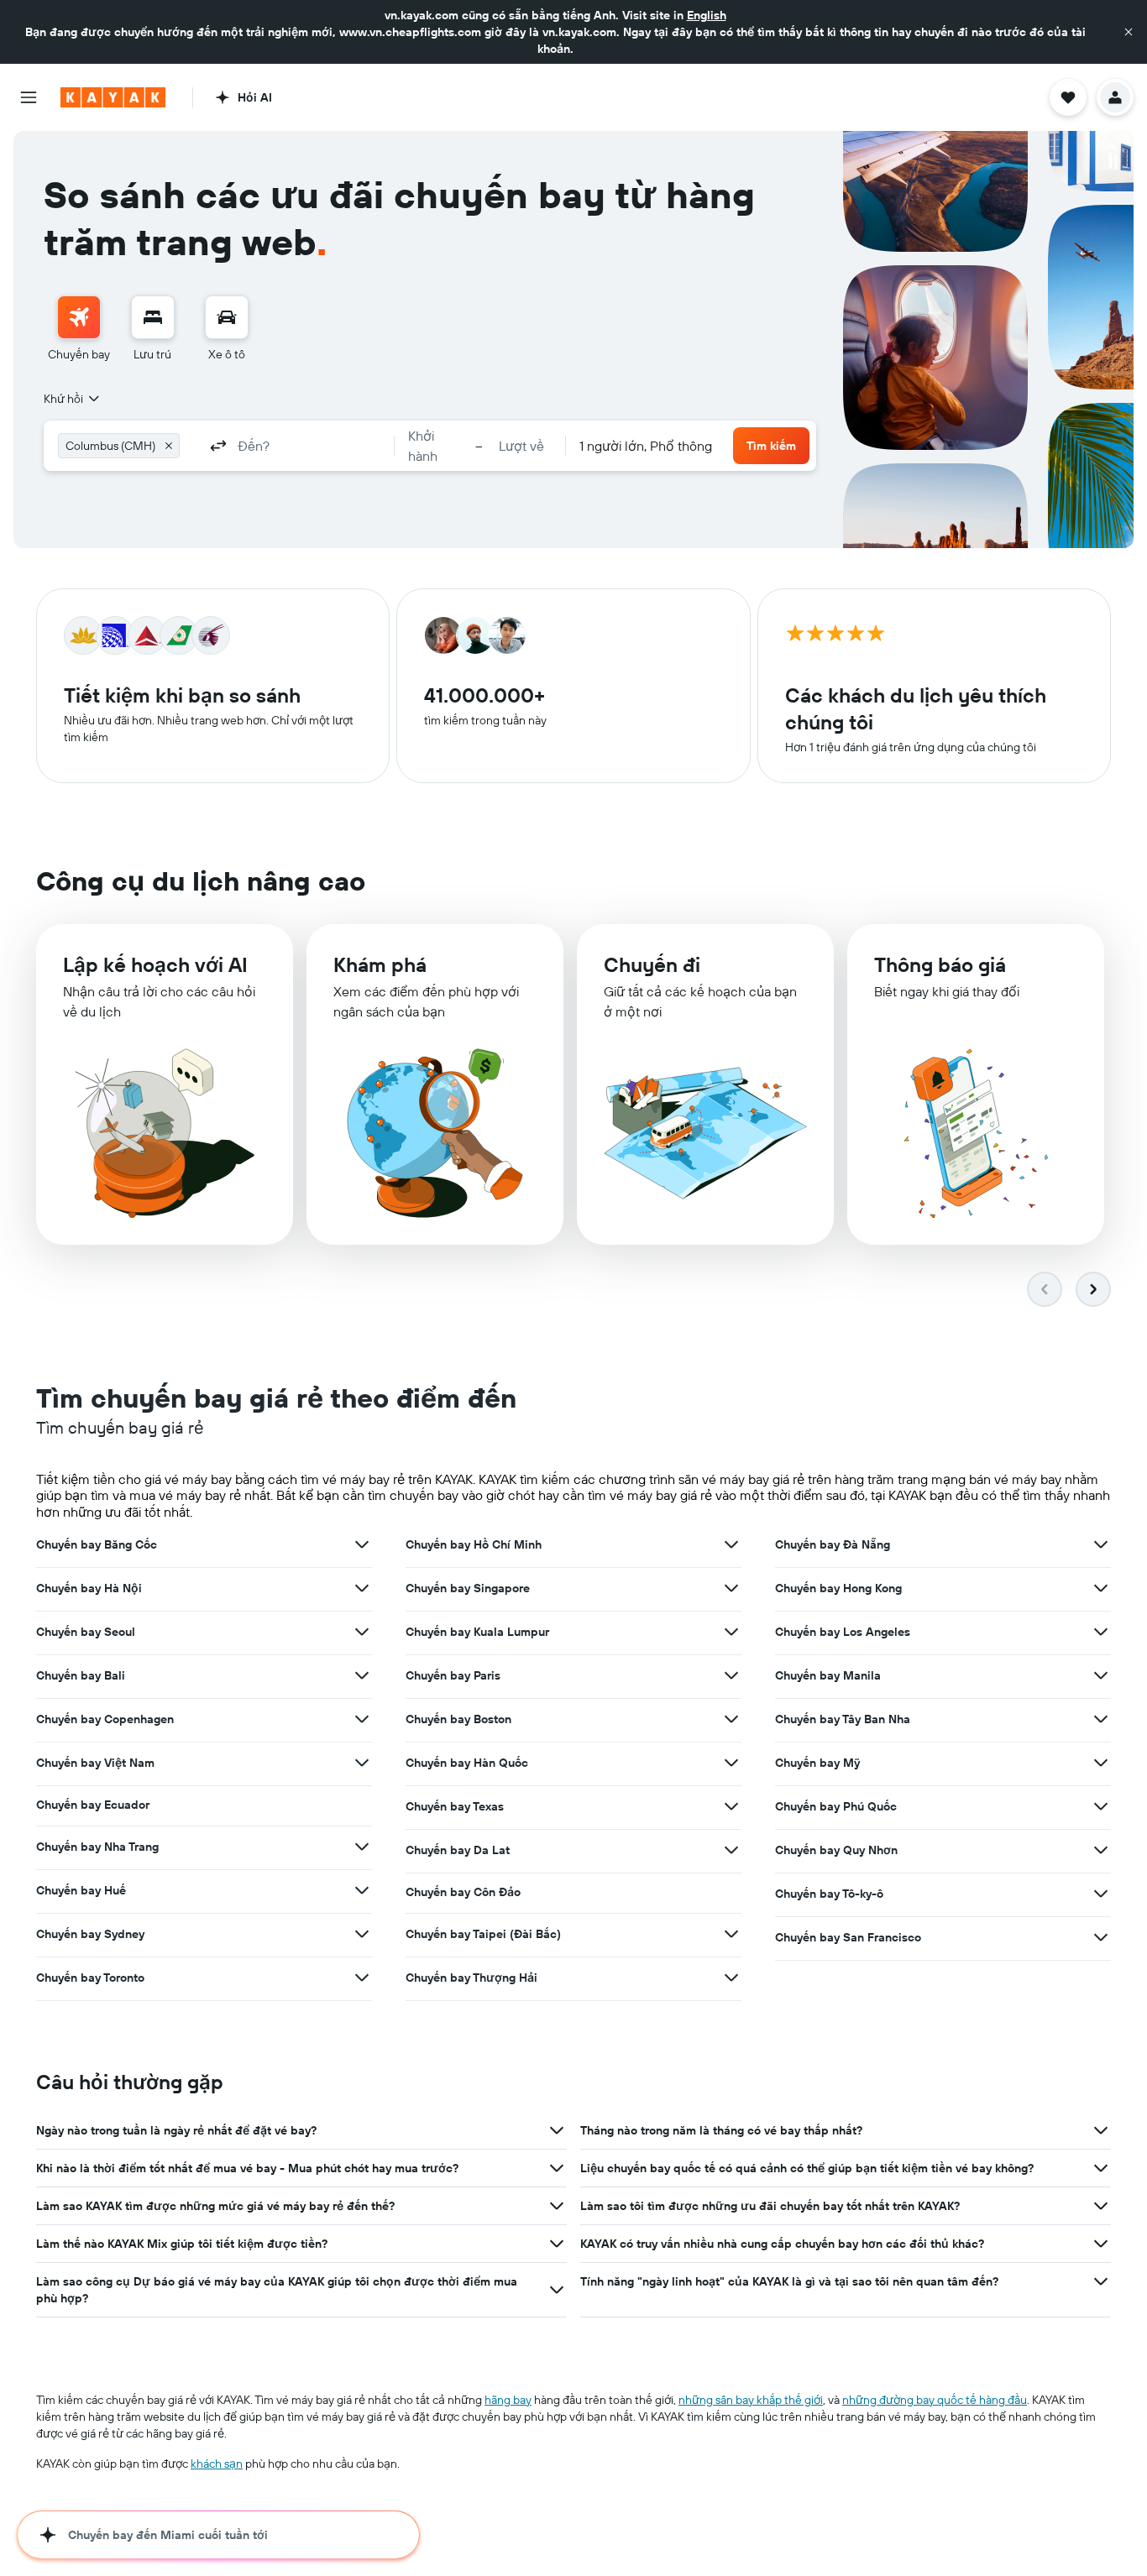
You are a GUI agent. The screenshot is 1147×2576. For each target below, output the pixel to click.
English (707, 15)
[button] (1129, 32)
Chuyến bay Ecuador (93, 1805)
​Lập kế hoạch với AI (155, 964)
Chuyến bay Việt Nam (95, 1763)
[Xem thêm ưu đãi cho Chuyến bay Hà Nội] (362, 1588)
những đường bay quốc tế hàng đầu (935, 2400)
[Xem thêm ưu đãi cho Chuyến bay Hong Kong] (1101, 1588)
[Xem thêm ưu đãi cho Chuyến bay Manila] (1101, 1675)
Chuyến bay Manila (828, 1675)
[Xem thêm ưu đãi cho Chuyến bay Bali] (362, 1675)
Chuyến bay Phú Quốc (836, 1806)
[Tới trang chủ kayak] (113, 97)
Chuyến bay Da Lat (458, 1850)
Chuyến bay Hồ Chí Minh (474, 1544)
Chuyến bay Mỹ (817, 1763)
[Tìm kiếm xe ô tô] (227, 317)
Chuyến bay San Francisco (848, 1937)
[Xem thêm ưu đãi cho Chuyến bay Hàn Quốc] (731, 1763)
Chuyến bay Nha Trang (97, 1847)
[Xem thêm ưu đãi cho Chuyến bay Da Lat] (731, 1850)
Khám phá (380, 964)
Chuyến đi (652, 964)
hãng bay (508, 2400)
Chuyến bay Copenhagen (105, 1719)
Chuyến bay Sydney (90, 1934)
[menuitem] (79, 329)
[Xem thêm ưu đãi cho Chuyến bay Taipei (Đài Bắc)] (731, 1934)
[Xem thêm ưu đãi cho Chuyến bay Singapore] (731, 1588)
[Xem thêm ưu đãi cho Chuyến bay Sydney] (362, 1934)
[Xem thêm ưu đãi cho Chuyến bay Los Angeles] (1101, 1632)
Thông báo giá (940, 964)
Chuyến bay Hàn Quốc (467, 1763)
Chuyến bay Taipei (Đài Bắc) (483, 1934)
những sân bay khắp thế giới (751, 2400)
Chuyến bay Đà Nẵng (833, 1544)
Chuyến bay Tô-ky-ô (829, 1894)
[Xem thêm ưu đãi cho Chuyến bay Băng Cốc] (362, 1544)
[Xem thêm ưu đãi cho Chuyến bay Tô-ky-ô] (1101, 1894)
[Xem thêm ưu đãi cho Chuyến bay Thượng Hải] (731, 1978)
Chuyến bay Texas (455, 1806)
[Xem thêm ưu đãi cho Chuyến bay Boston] (731, 1719)
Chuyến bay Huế (81, 1890)
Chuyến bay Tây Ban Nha (843, 1719)
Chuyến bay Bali (81, 1675)
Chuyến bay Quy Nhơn (836, 1850)
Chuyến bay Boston (458, 1719)
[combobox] (73, 399)
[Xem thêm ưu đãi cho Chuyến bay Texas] (731, 1806)
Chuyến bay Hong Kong (838, 1588)
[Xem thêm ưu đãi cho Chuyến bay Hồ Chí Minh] (731, 1544)
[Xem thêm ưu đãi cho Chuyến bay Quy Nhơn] (1101, 1850)
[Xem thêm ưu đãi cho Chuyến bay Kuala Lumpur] (731, 1632)
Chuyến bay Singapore (468, 1588)
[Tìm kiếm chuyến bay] (79, 317)
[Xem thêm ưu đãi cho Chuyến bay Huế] (362, 1890)
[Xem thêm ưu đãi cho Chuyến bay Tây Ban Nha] (1101, 1719)
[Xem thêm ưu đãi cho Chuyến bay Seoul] (362, 1632)
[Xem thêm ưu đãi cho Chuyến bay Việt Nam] (362, 1763)
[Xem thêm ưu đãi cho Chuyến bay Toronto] (362, 1978)
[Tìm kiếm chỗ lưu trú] (153, 317)
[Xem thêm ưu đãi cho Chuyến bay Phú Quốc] (1101, 1806)
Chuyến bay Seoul (86, 1632)
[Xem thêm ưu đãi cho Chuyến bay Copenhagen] (362, 1719)
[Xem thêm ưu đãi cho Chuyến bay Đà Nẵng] (1101, 1544)
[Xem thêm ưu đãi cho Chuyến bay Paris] (731, 1675)
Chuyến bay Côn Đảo (463, 1892)
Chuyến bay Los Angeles (843, 1632)
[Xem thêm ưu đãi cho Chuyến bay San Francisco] (1101, 1937)
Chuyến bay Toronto (90, 1978)
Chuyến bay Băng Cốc (97, 1544)
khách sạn (217, 2464)
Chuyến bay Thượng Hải (471, 1978)
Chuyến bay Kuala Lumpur (477, 1632)
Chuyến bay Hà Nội (89, 1588)
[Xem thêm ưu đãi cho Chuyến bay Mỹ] (1101, 1763)
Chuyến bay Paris (453, 1675)
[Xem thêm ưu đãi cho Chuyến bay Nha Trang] (362, 1847)
